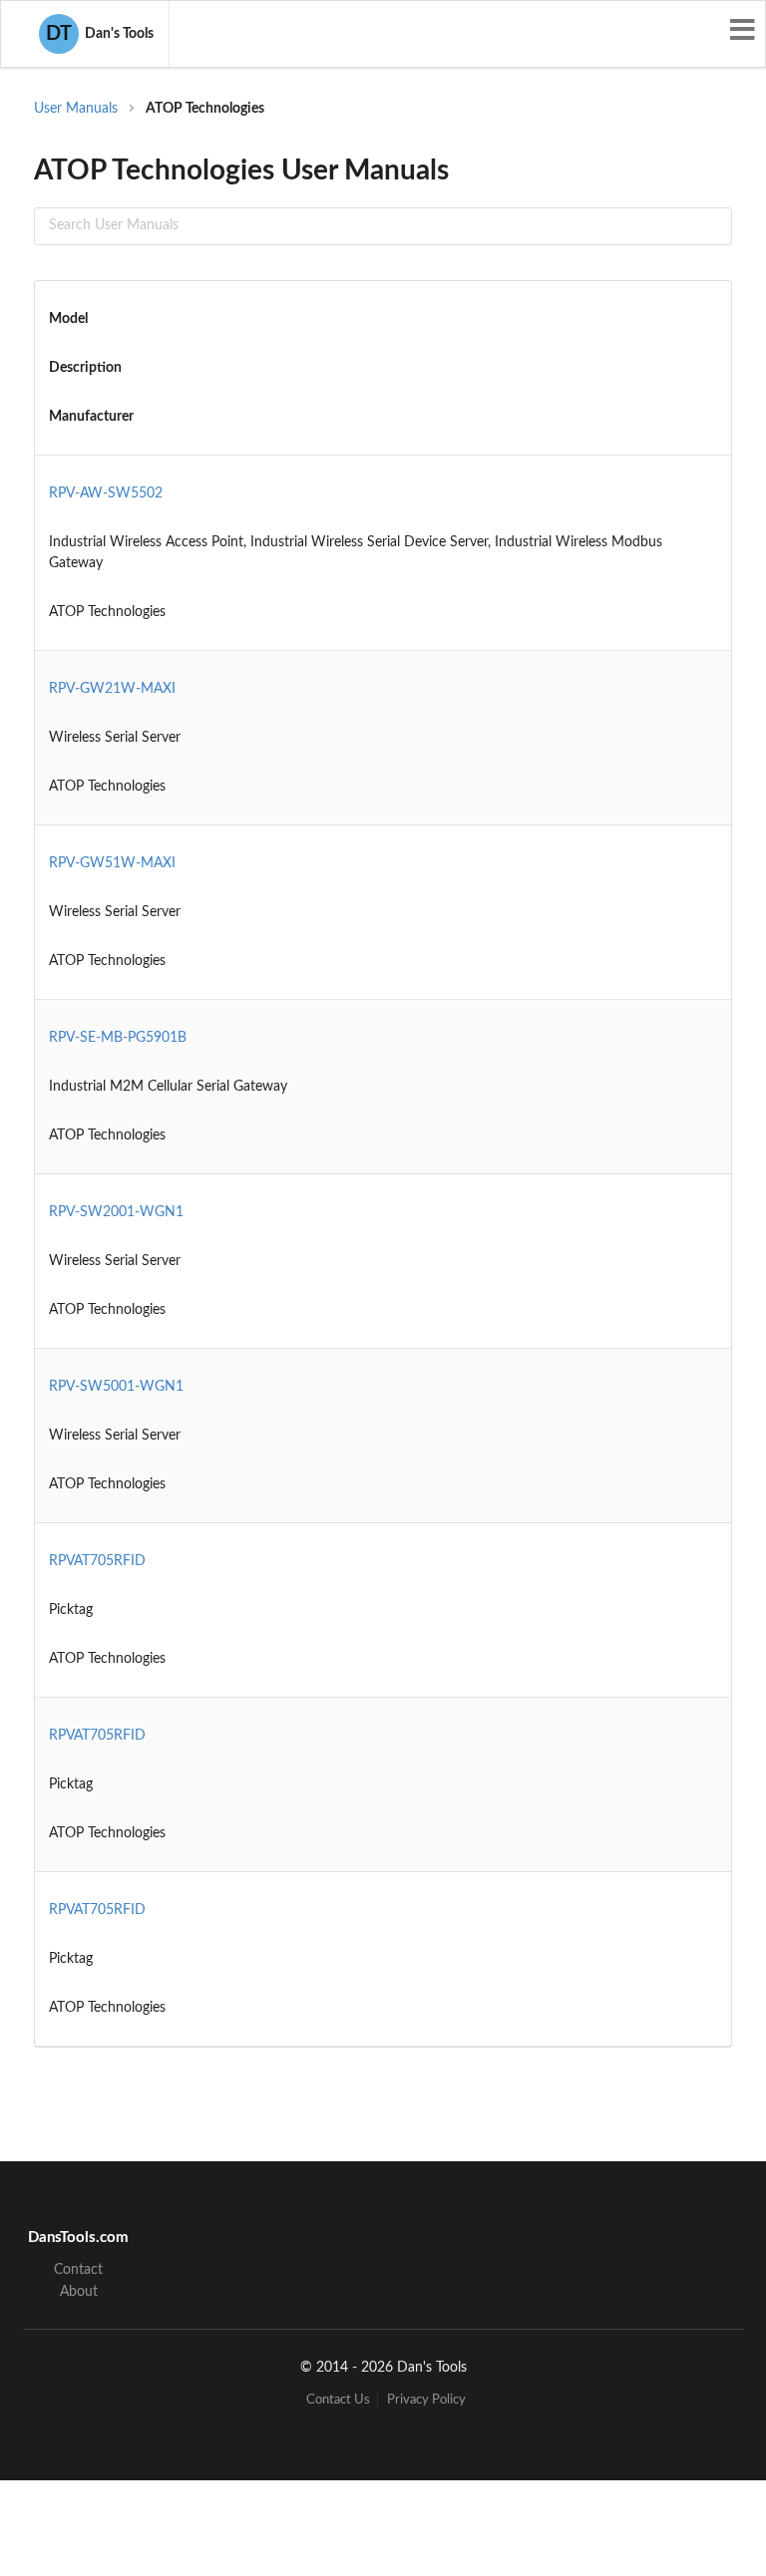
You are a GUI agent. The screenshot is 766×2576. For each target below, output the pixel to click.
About (79, 2292)
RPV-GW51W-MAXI (112, 863)
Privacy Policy (426, 2400)
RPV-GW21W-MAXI (112, 689)
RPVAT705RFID (97, 1561)
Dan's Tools (100, 34)
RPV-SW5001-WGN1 (116, 1387)
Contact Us (338, 2400)
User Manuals (76, 109)
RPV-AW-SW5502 (106, 493)
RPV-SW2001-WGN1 (116, 1212)
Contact (78, 2270)
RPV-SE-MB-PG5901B (118, 1038)
